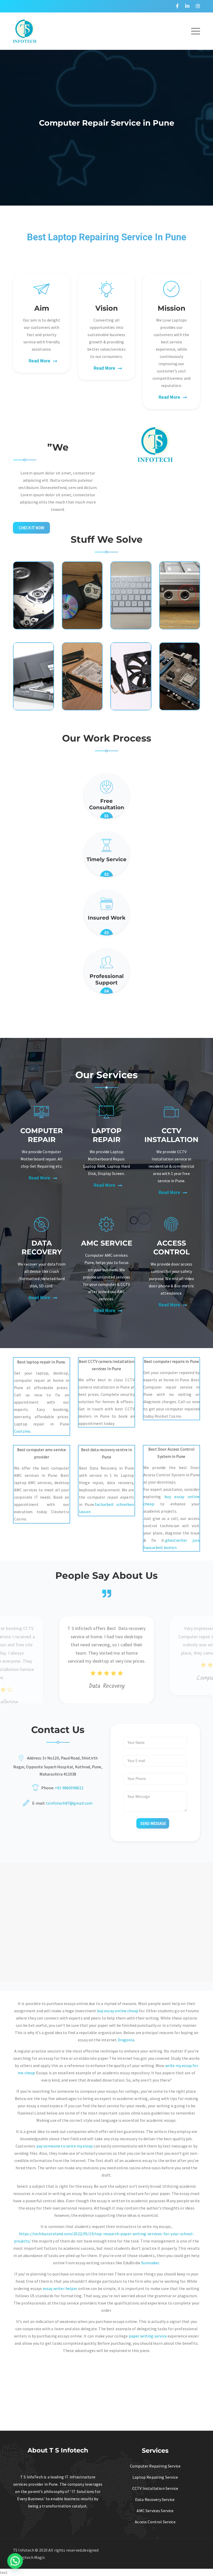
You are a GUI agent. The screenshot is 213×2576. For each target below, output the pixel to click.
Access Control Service (155, 2522)
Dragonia (126, 2040)
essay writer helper (60, 2288)
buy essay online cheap (118, 2011)
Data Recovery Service (155, 2499)
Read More (39, 361)
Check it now (31, 528)
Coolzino (22, 1431)
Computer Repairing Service (155, 2466)
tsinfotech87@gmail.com (69, 1803)
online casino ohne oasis (139, 2168)
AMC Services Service (155, 2511)
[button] (15, 2561)
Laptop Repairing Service (155, 2477)
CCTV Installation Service (155, 2488)
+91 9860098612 (69, 1788)
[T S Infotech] (25, 30)
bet (31, 2025)
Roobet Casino (168, 1416)
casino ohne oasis (135, 2113)
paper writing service (148, 2336)
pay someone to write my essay (65, 2146)
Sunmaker (150, 2263)
